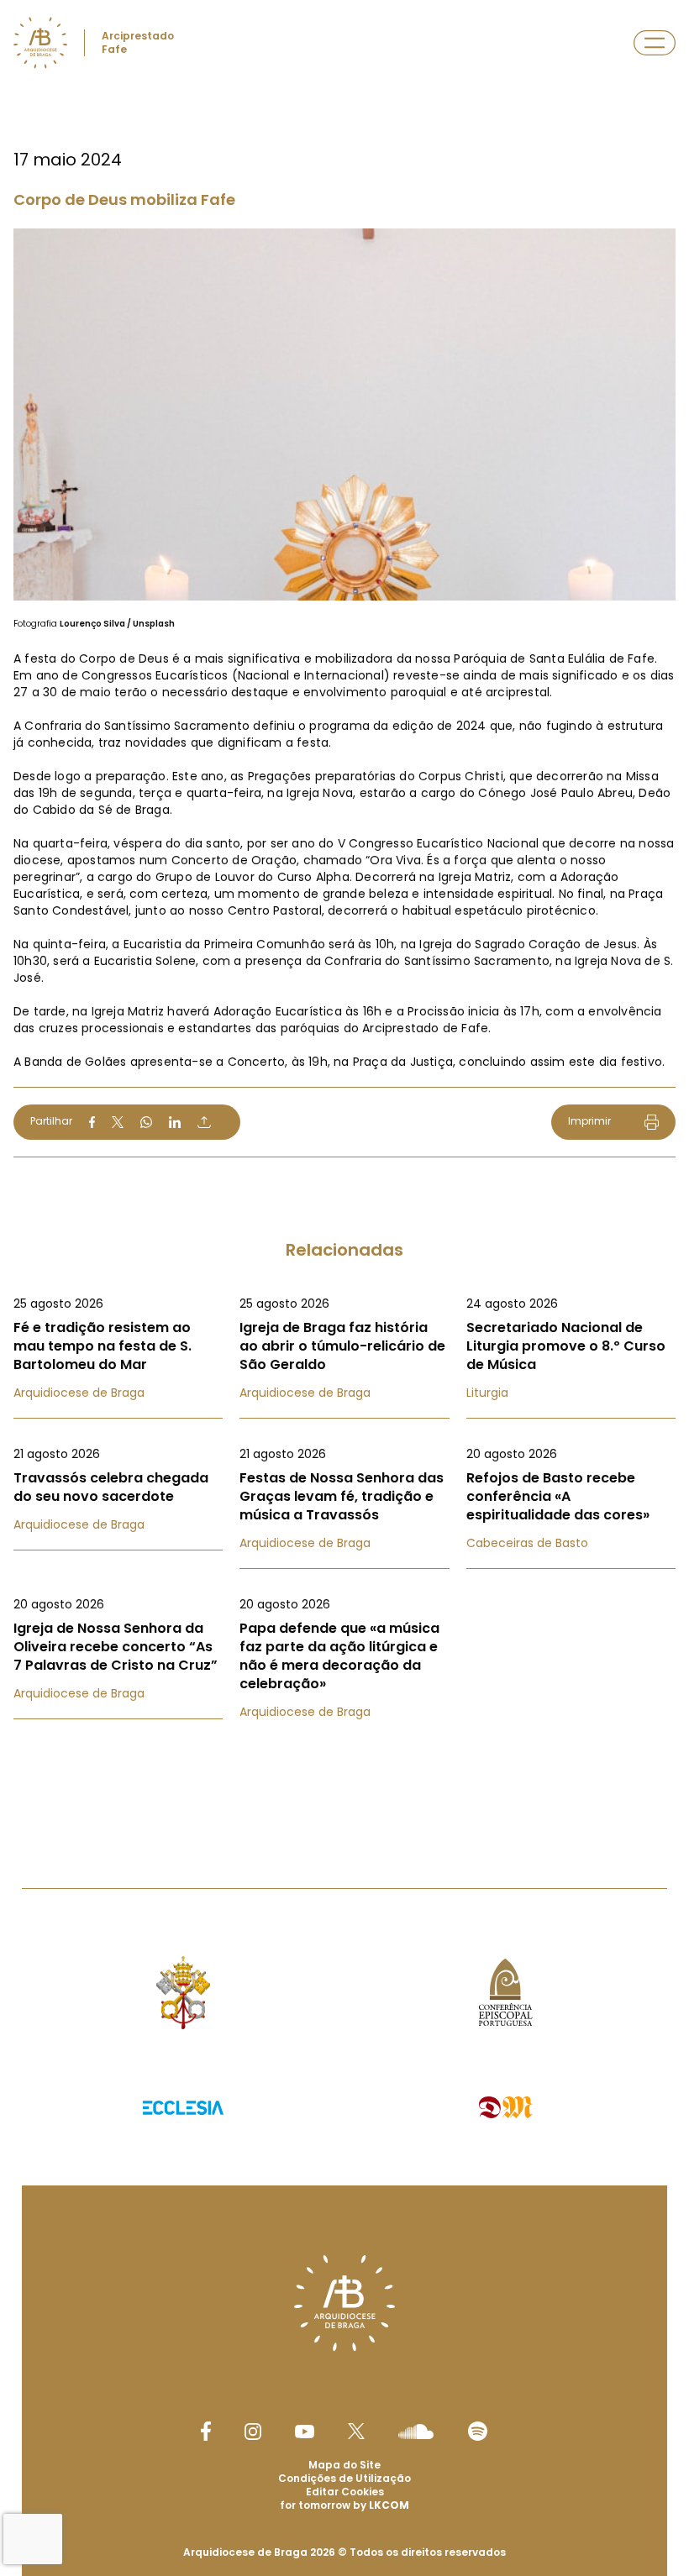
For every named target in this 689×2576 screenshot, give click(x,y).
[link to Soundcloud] (416, 2432)
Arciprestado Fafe (138, 42)
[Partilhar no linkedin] (175, 1122)
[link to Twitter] (356, 2431)
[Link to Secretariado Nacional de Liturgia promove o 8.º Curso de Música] (571, 1348)
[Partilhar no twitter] (118, 1122)
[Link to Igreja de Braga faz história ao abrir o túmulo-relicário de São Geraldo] (344, 1348)
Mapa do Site (344, 2465)
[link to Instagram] (253, 2432)
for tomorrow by (344, 2505)
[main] (344, 910)
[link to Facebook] (206, 2431)
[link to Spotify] (478, 2431)
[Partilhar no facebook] (92, 1122)
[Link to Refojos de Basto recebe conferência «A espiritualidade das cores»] (571, 1498)
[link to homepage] (40, 43)
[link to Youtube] (305, 2432)
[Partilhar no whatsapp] (146, 1122)
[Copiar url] (204, 1122)
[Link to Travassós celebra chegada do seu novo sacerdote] (118, 1489)
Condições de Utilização (344, 2478)
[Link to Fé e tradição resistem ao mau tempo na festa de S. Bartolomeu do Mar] (118, 1348)
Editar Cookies (345, 2492)
